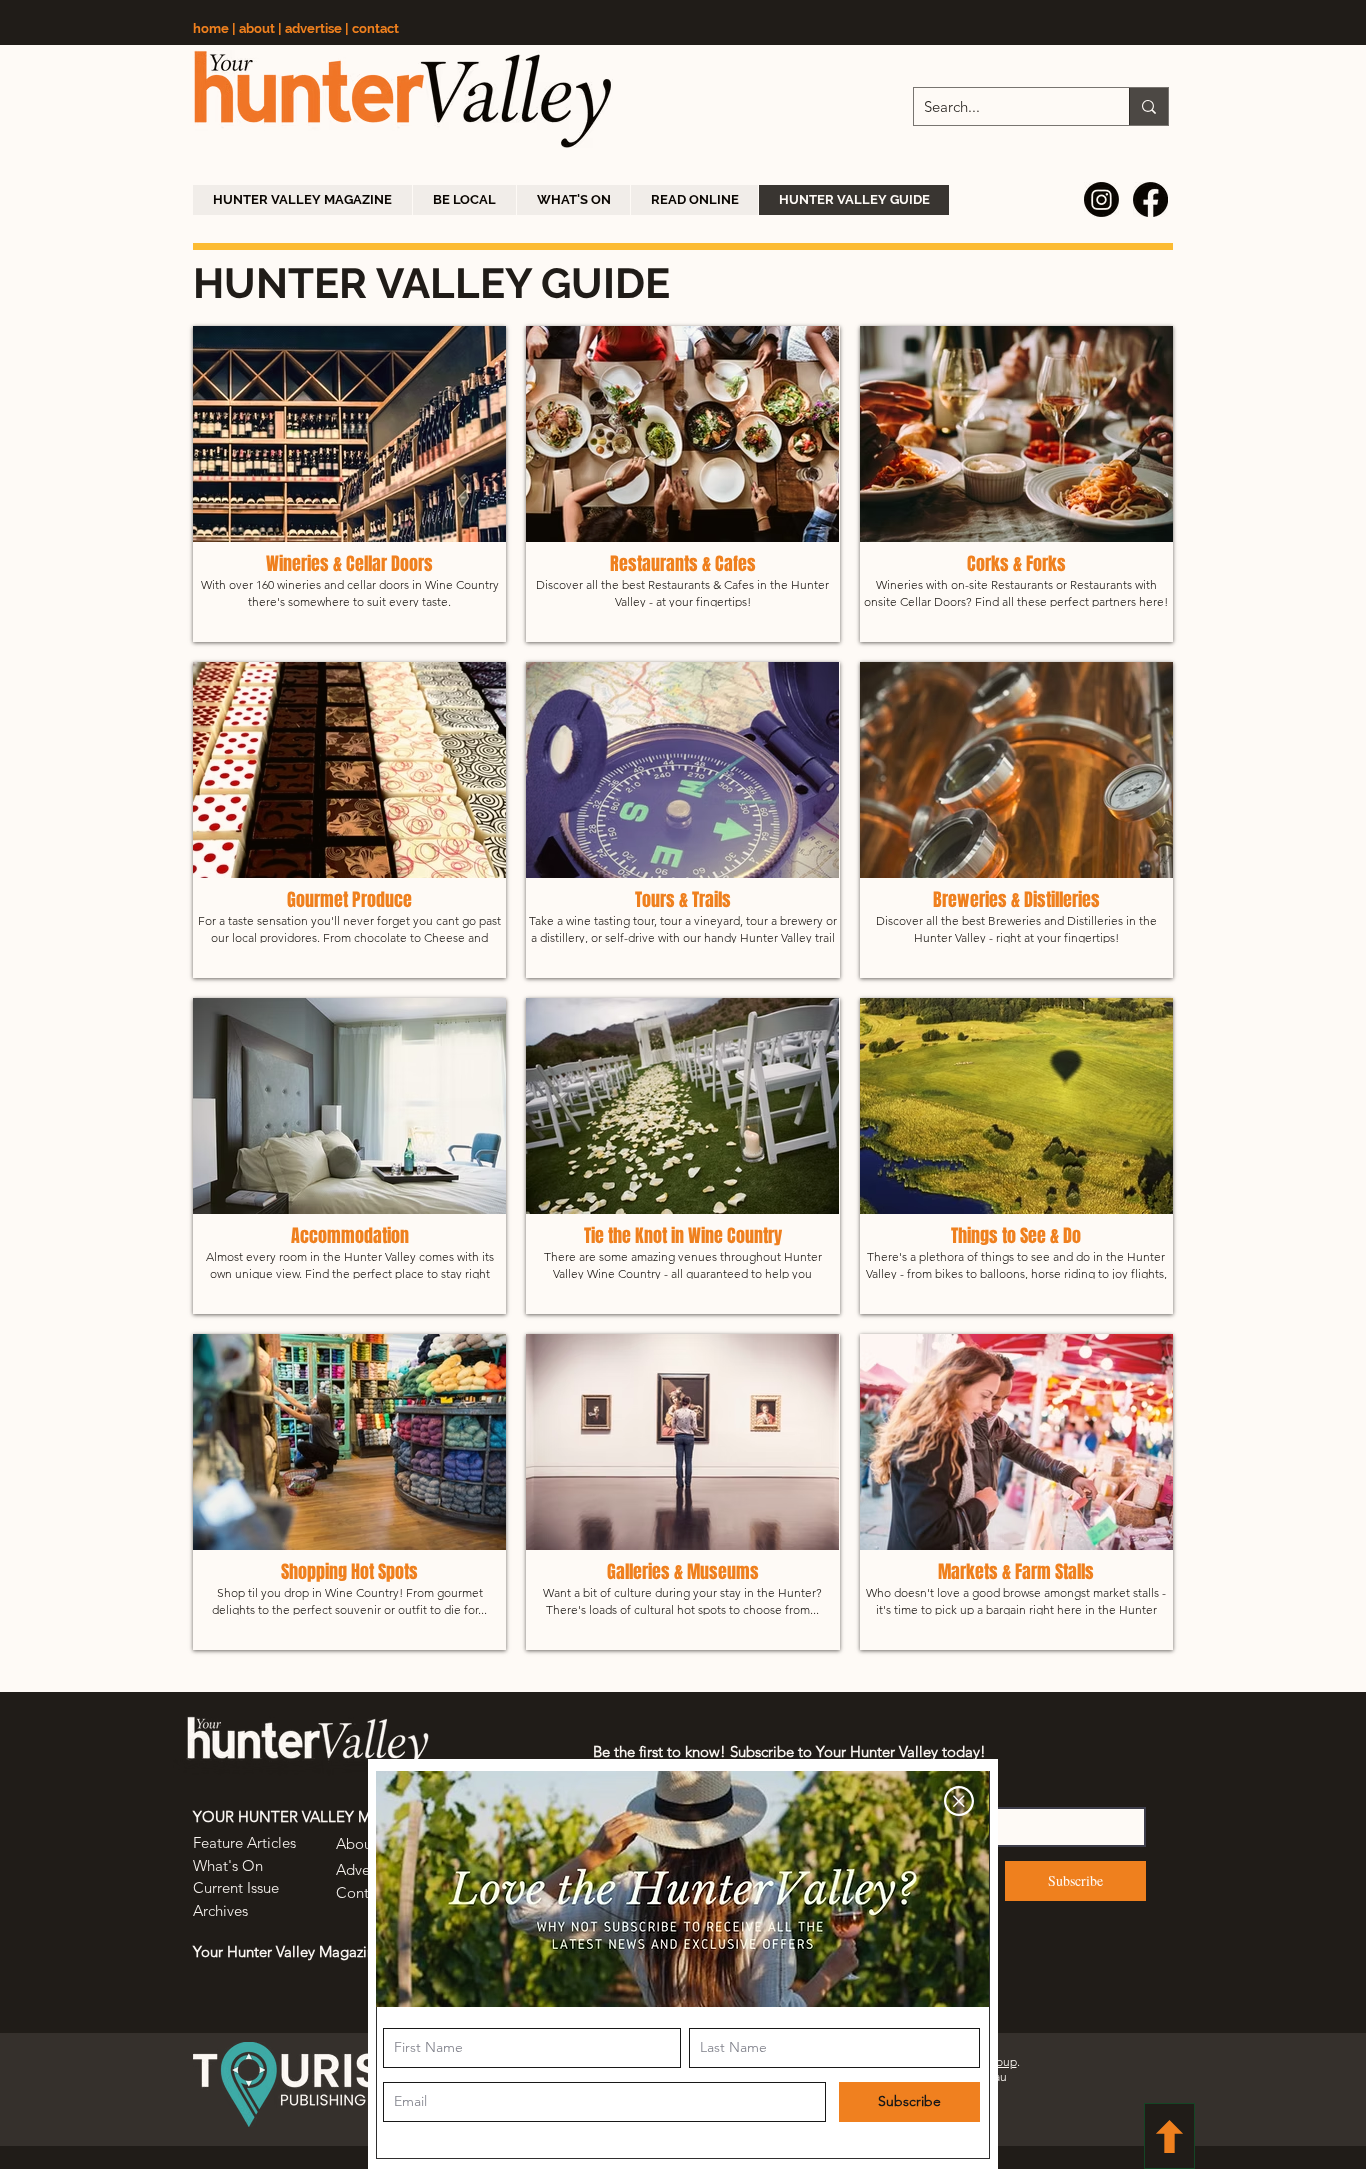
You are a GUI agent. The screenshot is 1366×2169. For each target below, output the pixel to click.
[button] (959, 1801)
